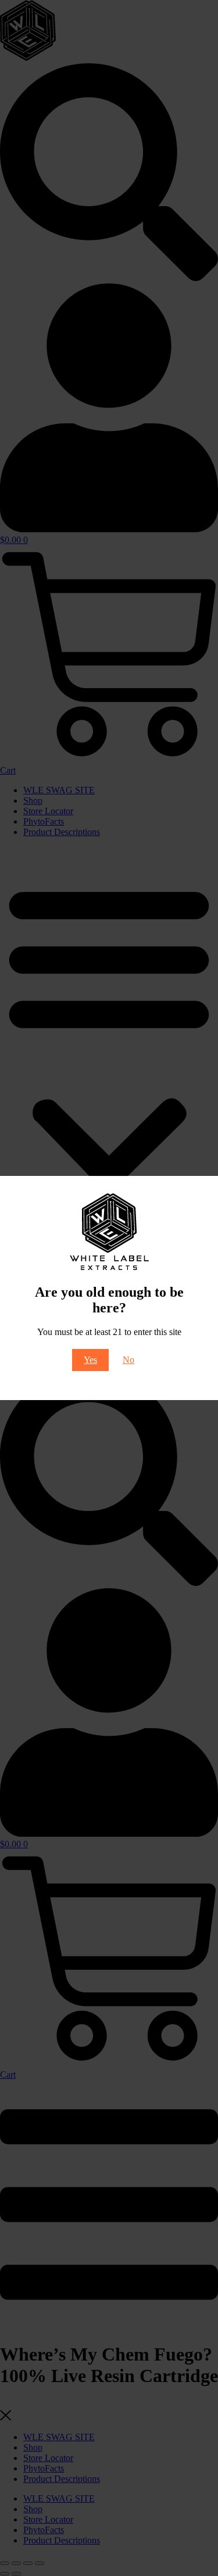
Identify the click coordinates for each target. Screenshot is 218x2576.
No (128, 1360)
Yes (90, 1360)
